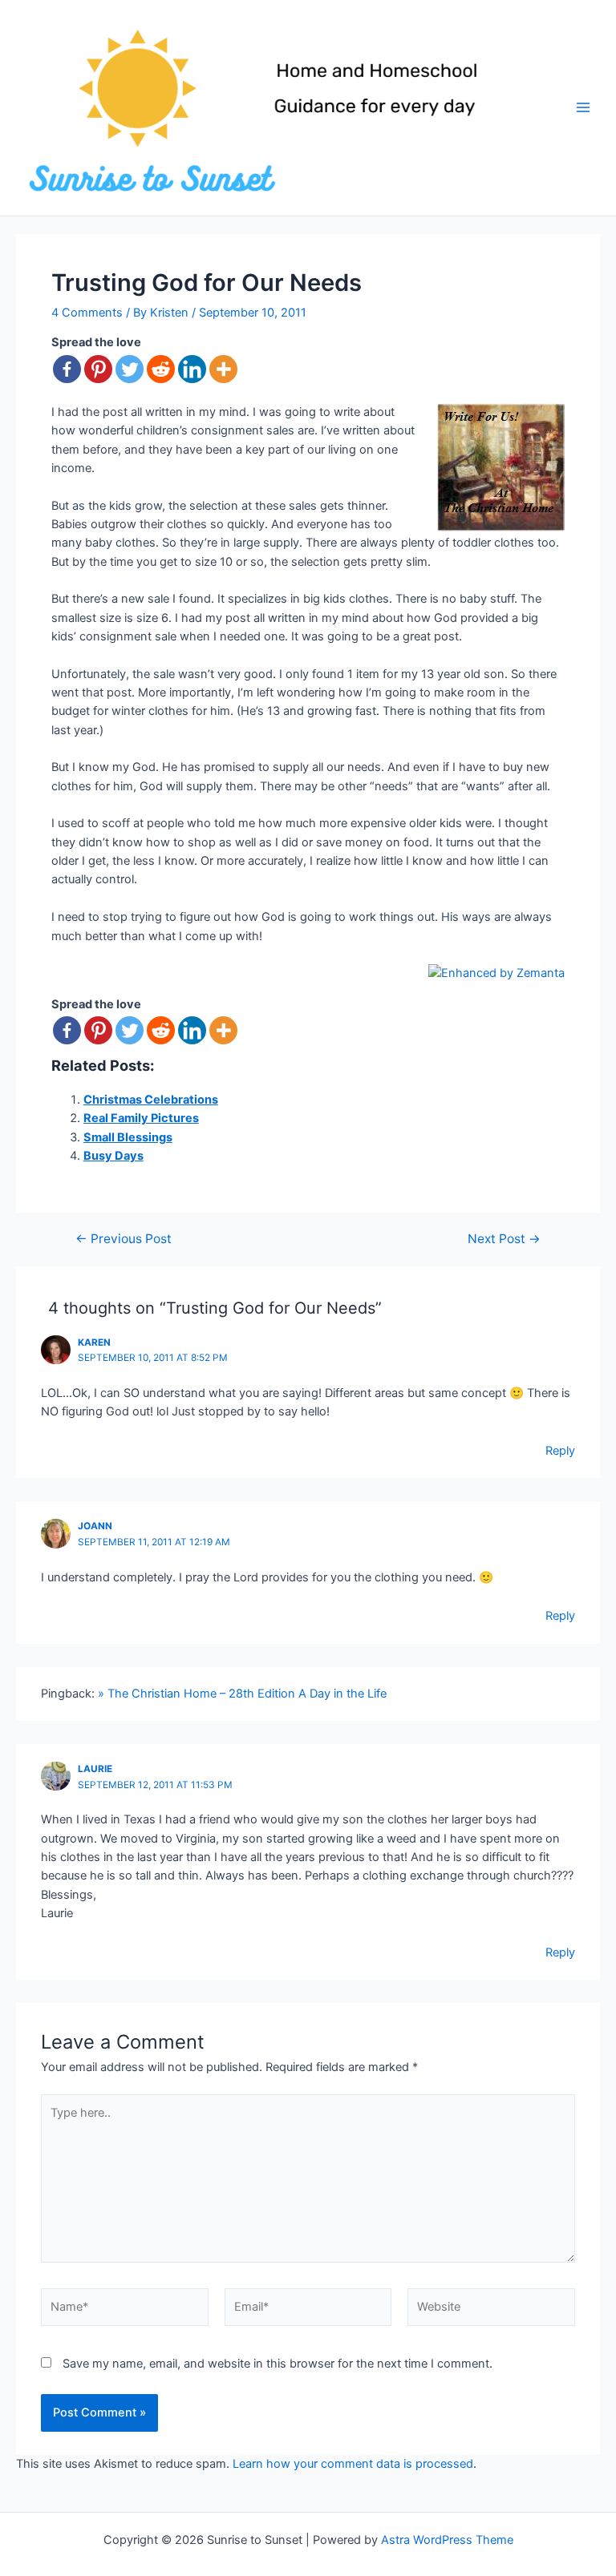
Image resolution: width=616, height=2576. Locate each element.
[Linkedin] (192, 369)
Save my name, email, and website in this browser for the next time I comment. (278, 2364)
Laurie (95, 1769)
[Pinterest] (98, 369)
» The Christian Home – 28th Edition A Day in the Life (242, 1694)
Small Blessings (128, 1137)
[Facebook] (67, 369)
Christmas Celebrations (151, 1100)
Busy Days (113, 1156)
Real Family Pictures (141, 1118)
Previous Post (124, 1239)
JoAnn (95, 1526)
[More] (223, 369)
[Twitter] (130, 369)
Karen (94, 1343)
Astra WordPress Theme (447, 2540)
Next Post (504, 1239)
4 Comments (87, 313)
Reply (560, 1451)
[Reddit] (161, 369)
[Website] (491, 2311)
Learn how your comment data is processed (353, 2464)
